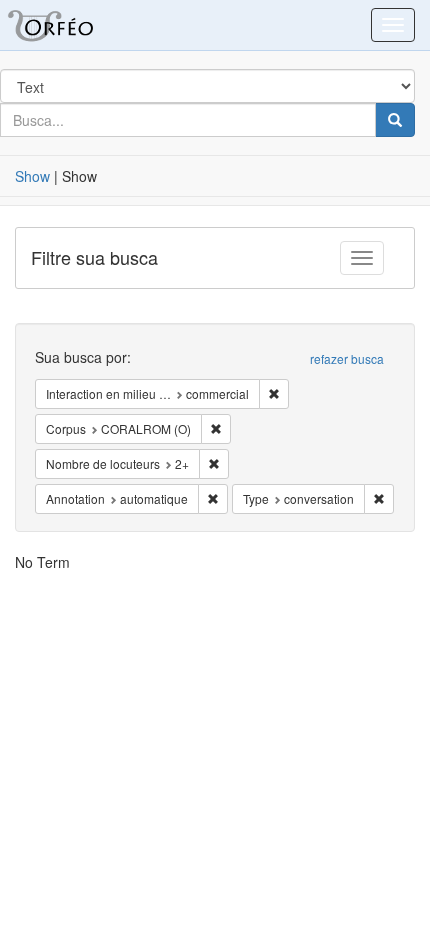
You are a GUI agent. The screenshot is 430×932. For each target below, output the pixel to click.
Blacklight (75, 25)
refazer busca (347, 358)
